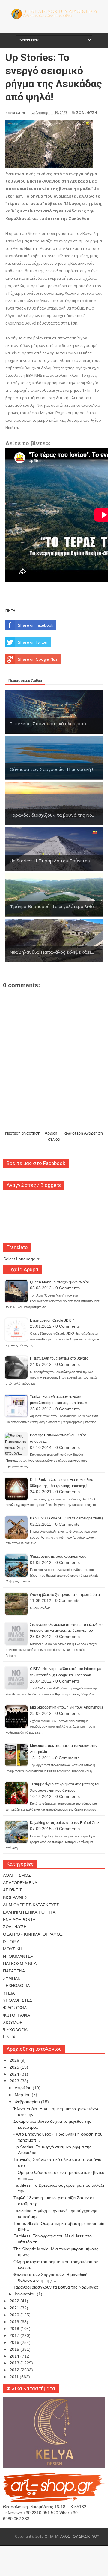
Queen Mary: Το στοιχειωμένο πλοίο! (59, 1282)
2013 (15, 2363)
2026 (15, 2060)
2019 (15, 2322)
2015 (15, 2349)
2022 (15, 2301)
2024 (15, 2074)
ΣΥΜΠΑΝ (12, 1978)
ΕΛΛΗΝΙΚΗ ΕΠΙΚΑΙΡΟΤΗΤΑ (29, 1912)
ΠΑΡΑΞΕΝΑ (14, 1971)
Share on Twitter (33, 642)
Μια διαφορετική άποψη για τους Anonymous (67, 1707)
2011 (15, 2377)
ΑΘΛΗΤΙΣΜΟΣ (17, 1875)
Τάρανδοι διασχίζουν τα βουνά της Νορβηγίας (56, 2287)
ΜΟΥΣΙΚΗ (13, 1949)
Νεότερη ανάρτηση (23, 1133)
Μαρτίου (23, 2095)
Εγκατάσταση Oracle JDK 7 (52, 1320)
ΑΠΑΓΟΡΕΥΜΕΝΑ (20, 1883)
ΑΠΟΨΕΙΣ (13, 1890)
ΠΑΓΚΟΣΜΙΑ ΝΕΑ (20, 1963)
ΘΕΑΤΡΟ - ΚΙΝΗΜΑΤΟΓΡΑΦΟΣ (33, 1934)
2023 (15, 2081)
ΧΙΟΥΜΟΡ (13, 2022)
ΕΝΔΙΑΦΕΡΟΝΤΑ (19, 1920)
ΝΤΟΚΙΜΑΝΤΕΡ (18, 1956)
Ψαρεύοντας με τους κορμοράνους (58, 1556)
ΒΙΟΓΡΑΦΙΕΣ (15, 1897)
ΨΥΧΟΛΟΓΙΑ (15, 2030)
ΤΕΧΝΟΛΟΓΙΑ (16, 1986)
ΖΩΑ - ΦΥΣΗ (87, 113)
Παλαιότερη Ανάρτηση (82, 1133)
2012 (15, 2370)
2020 (15, 2315)
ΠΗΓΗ (10, 610)
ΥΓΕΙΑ (9, 1993)
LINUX (9, 2037)
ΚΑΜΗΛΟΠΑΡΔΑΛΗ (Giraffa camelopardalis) (66, 1518)
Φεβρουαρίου (28, 2102)
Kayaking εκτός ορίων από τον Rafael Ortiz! (65, 1823)
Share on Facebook (36, 625)
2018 (15, 2329)
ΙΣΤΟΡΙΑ (11, 1942)
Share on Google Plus (38, 659)
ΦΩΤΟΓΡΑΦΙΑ (16, 2015)
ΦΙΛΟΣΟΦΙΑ (15, 2008)
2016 (15, 2342)
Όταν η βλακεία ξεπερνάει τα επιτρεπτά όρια (65, 1595)
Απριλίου (24, 2088)
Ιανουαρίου (26, 2294)
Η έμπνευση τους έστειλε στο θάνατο (59, 1358)
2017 (15, 2335)
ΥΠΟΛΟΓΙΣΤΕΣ (18, 2000)
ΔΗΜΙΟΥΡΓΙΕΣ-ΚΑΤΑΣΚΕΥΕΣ (31, 1905)
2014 (15, 2356)
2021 (15, 2308)
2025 (15, 2067)
